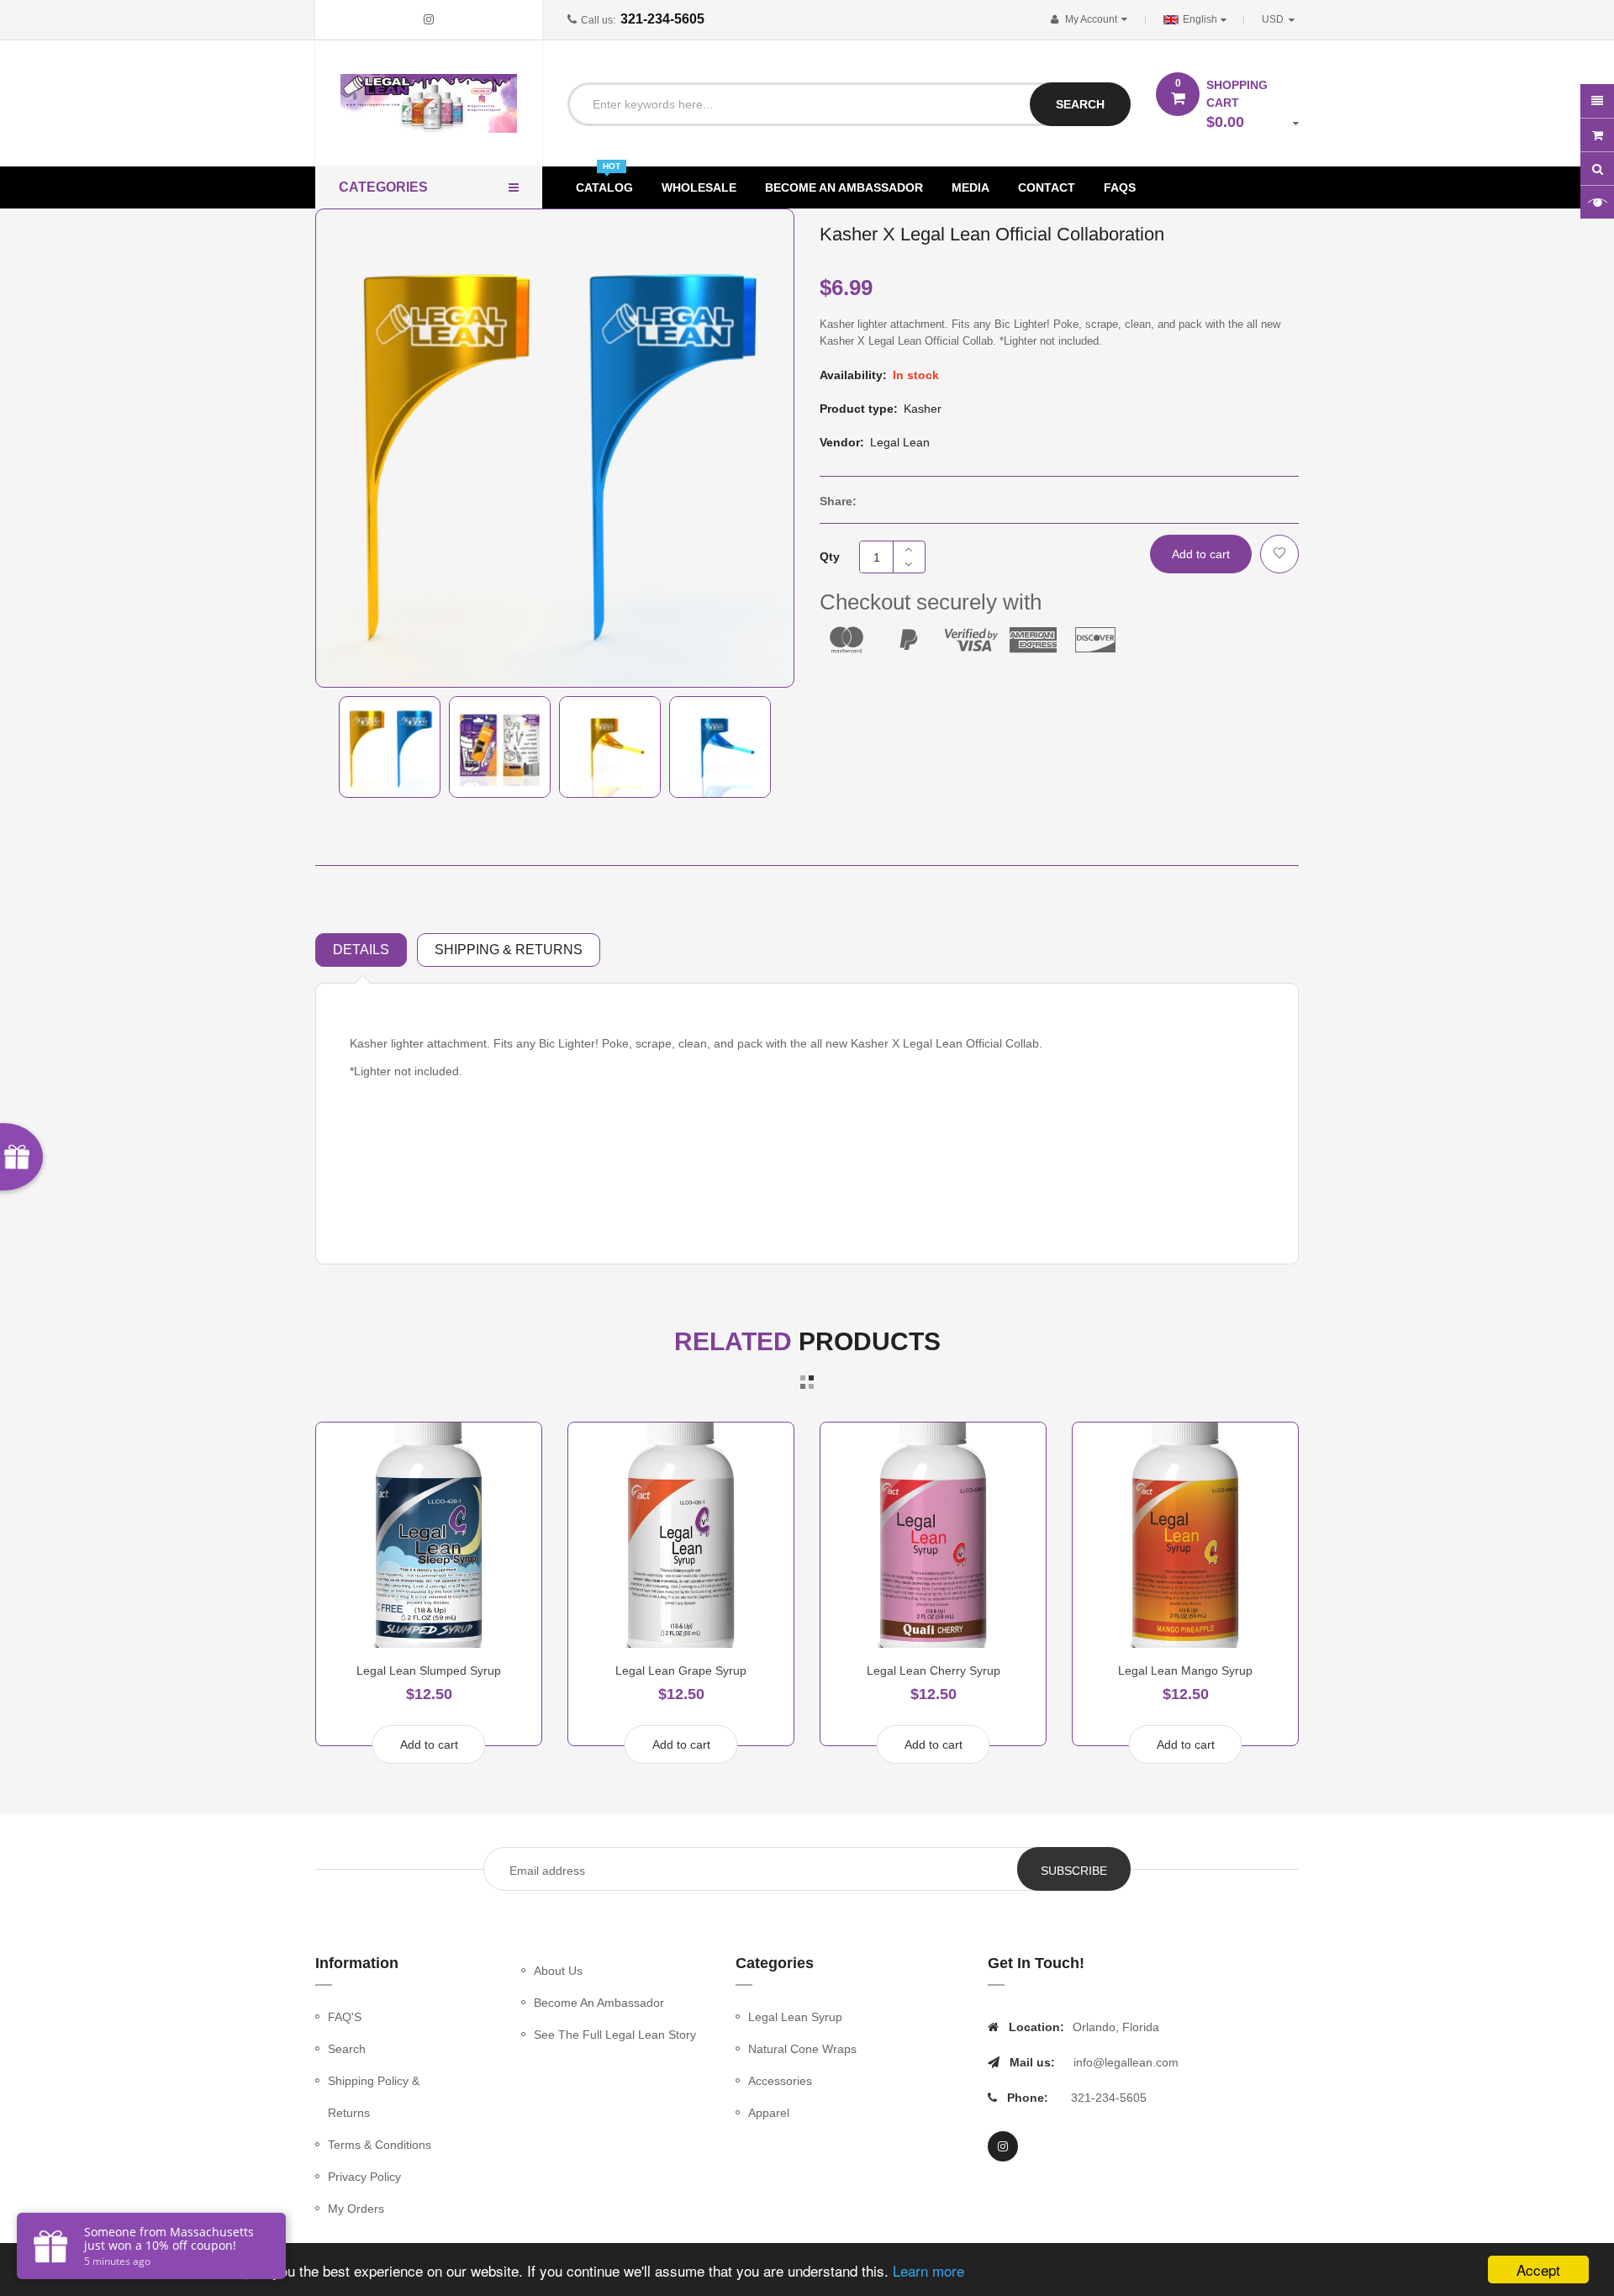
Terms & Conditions (380, 2145)
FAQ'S (345, 2017)
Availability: (853, 375)
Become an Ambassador (599, 2003)
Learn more (928, 2270)
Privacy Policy (364, 2177)
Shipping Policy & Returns (374, 2097)
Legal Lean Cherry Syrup (934, 1671)
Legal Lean (900, 442)
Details (361, 950)
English (1201, 19)
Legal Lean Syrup (795, 2017)
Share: (838, 501)
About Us (558, 1971)
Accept (1538, 2270)
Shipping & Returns (509, 950)
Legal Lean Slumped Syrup (429, 1671)
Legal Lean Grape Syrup (681, 1671)
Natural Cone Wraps (802, 2049)
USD (1281, 19)
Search (347, 2049)
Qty (830, 557)
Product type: (859, 409)
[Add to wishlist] (1279, 554)
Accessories (780, 2081)
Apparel (769, 2113)
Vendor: (842, 442)
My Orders (356, 2209)
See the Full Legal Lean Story (615, 2035)
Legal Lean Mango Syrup (1185, 1671)
